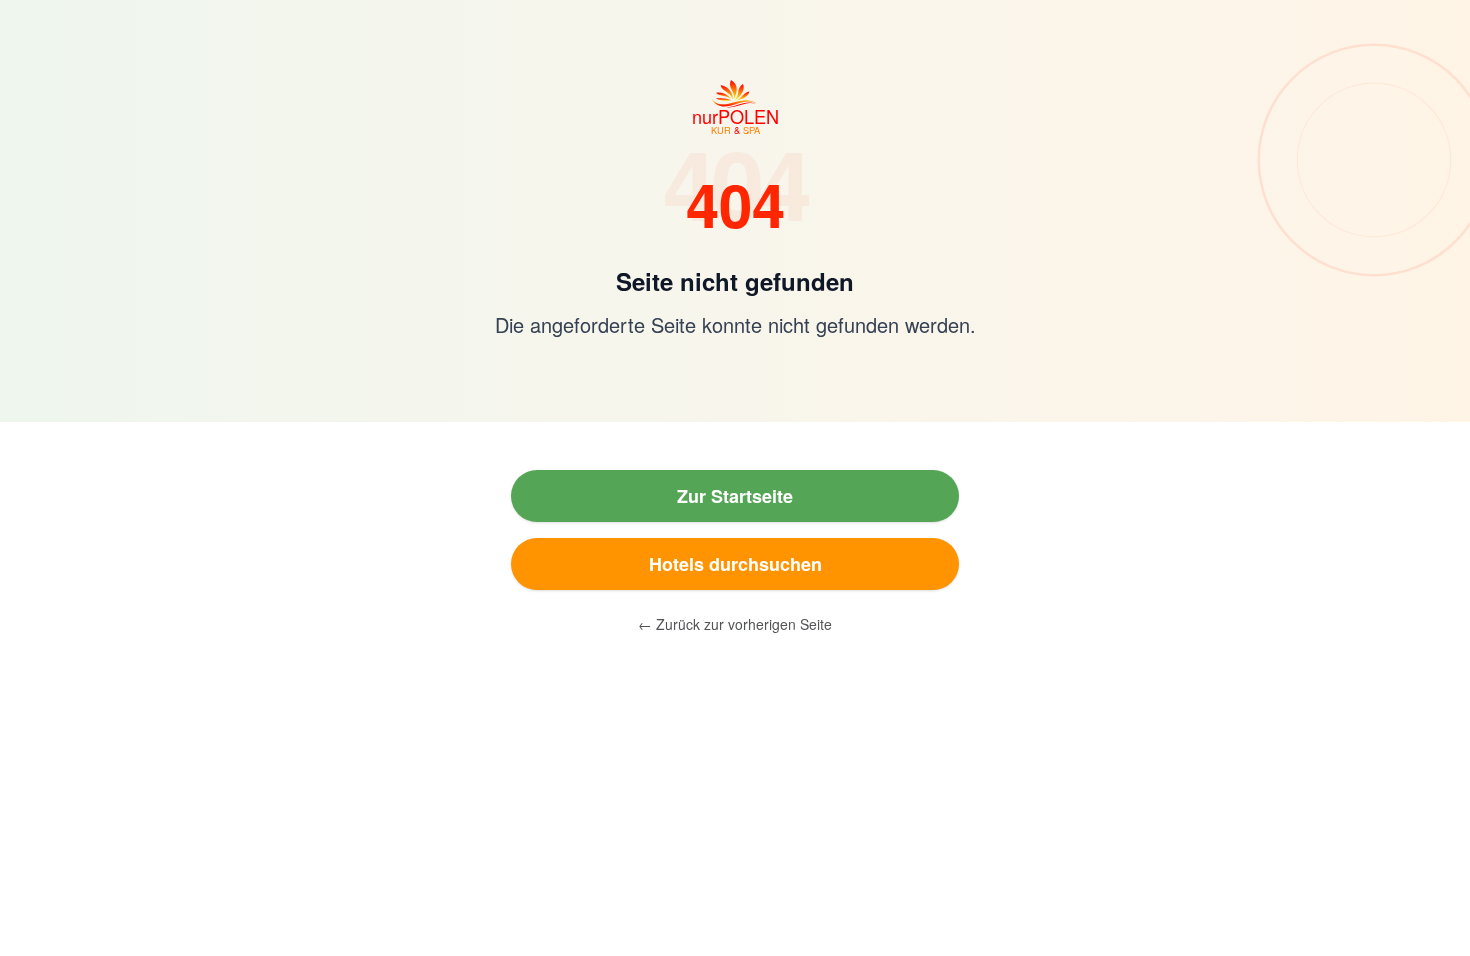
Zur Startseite (735, 496)
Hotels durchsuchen (735, 564)
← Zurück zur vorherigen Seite (735, 624)
